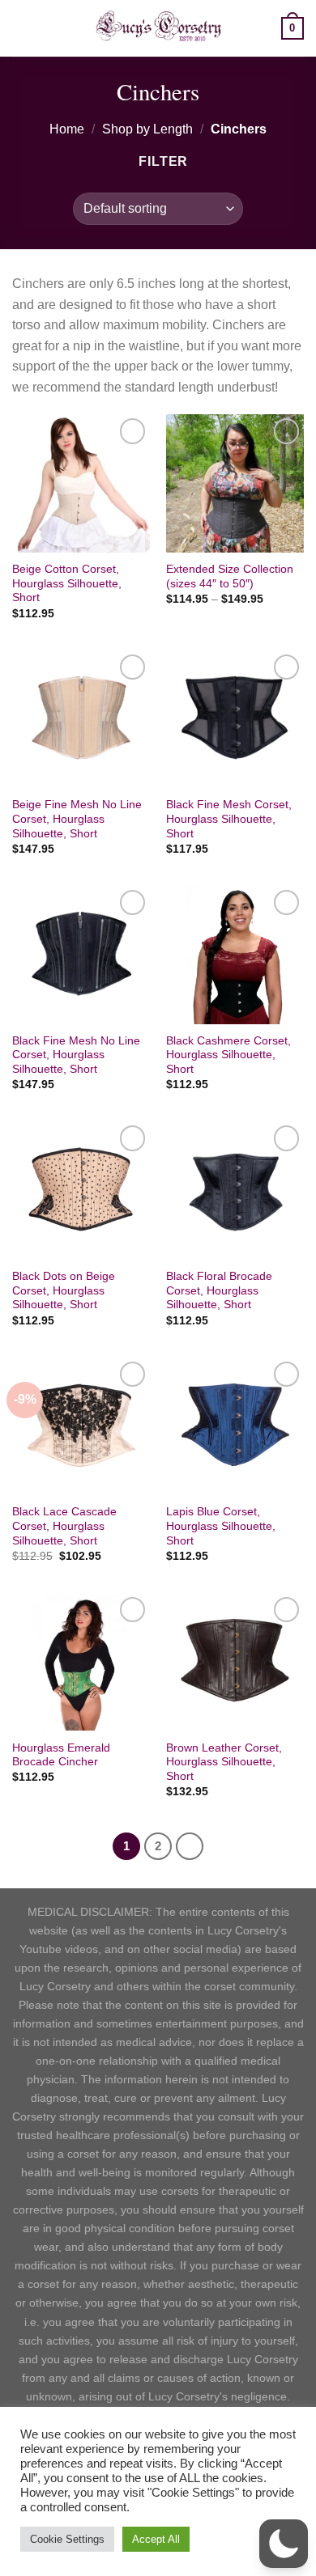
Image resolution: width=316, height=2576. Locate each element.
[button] (284, 2544)
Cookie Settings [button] (67, 2539)
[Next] (190, 1846)
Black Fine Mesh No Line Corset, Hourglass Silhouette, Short (76, 1055)
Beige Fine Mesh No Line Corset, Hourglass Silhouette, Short (77, 819)
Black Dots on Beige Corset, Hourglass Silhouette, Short (64, 1290)
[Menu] (22, 28)
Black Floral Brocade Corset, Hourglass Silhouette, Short (219, 1290)
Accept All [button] (156, 2539)
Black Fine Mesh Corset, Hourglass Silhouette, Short (229, 819)
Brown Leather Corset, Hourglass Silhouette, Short (224, 1762)
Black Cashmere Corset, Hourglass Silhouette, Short (228, 1055)
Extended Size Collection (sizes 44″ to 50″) (230, 576)
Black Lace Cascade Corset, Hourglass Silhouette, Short (64, 1526)
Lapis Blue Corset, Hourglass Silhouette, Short (221, 1526)
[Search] (263, 28)
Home (67, 129)
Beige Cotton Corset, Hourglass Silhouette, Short (67, 583)
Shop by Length (147, 129)
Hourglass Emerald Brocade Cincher (61, 1755)
